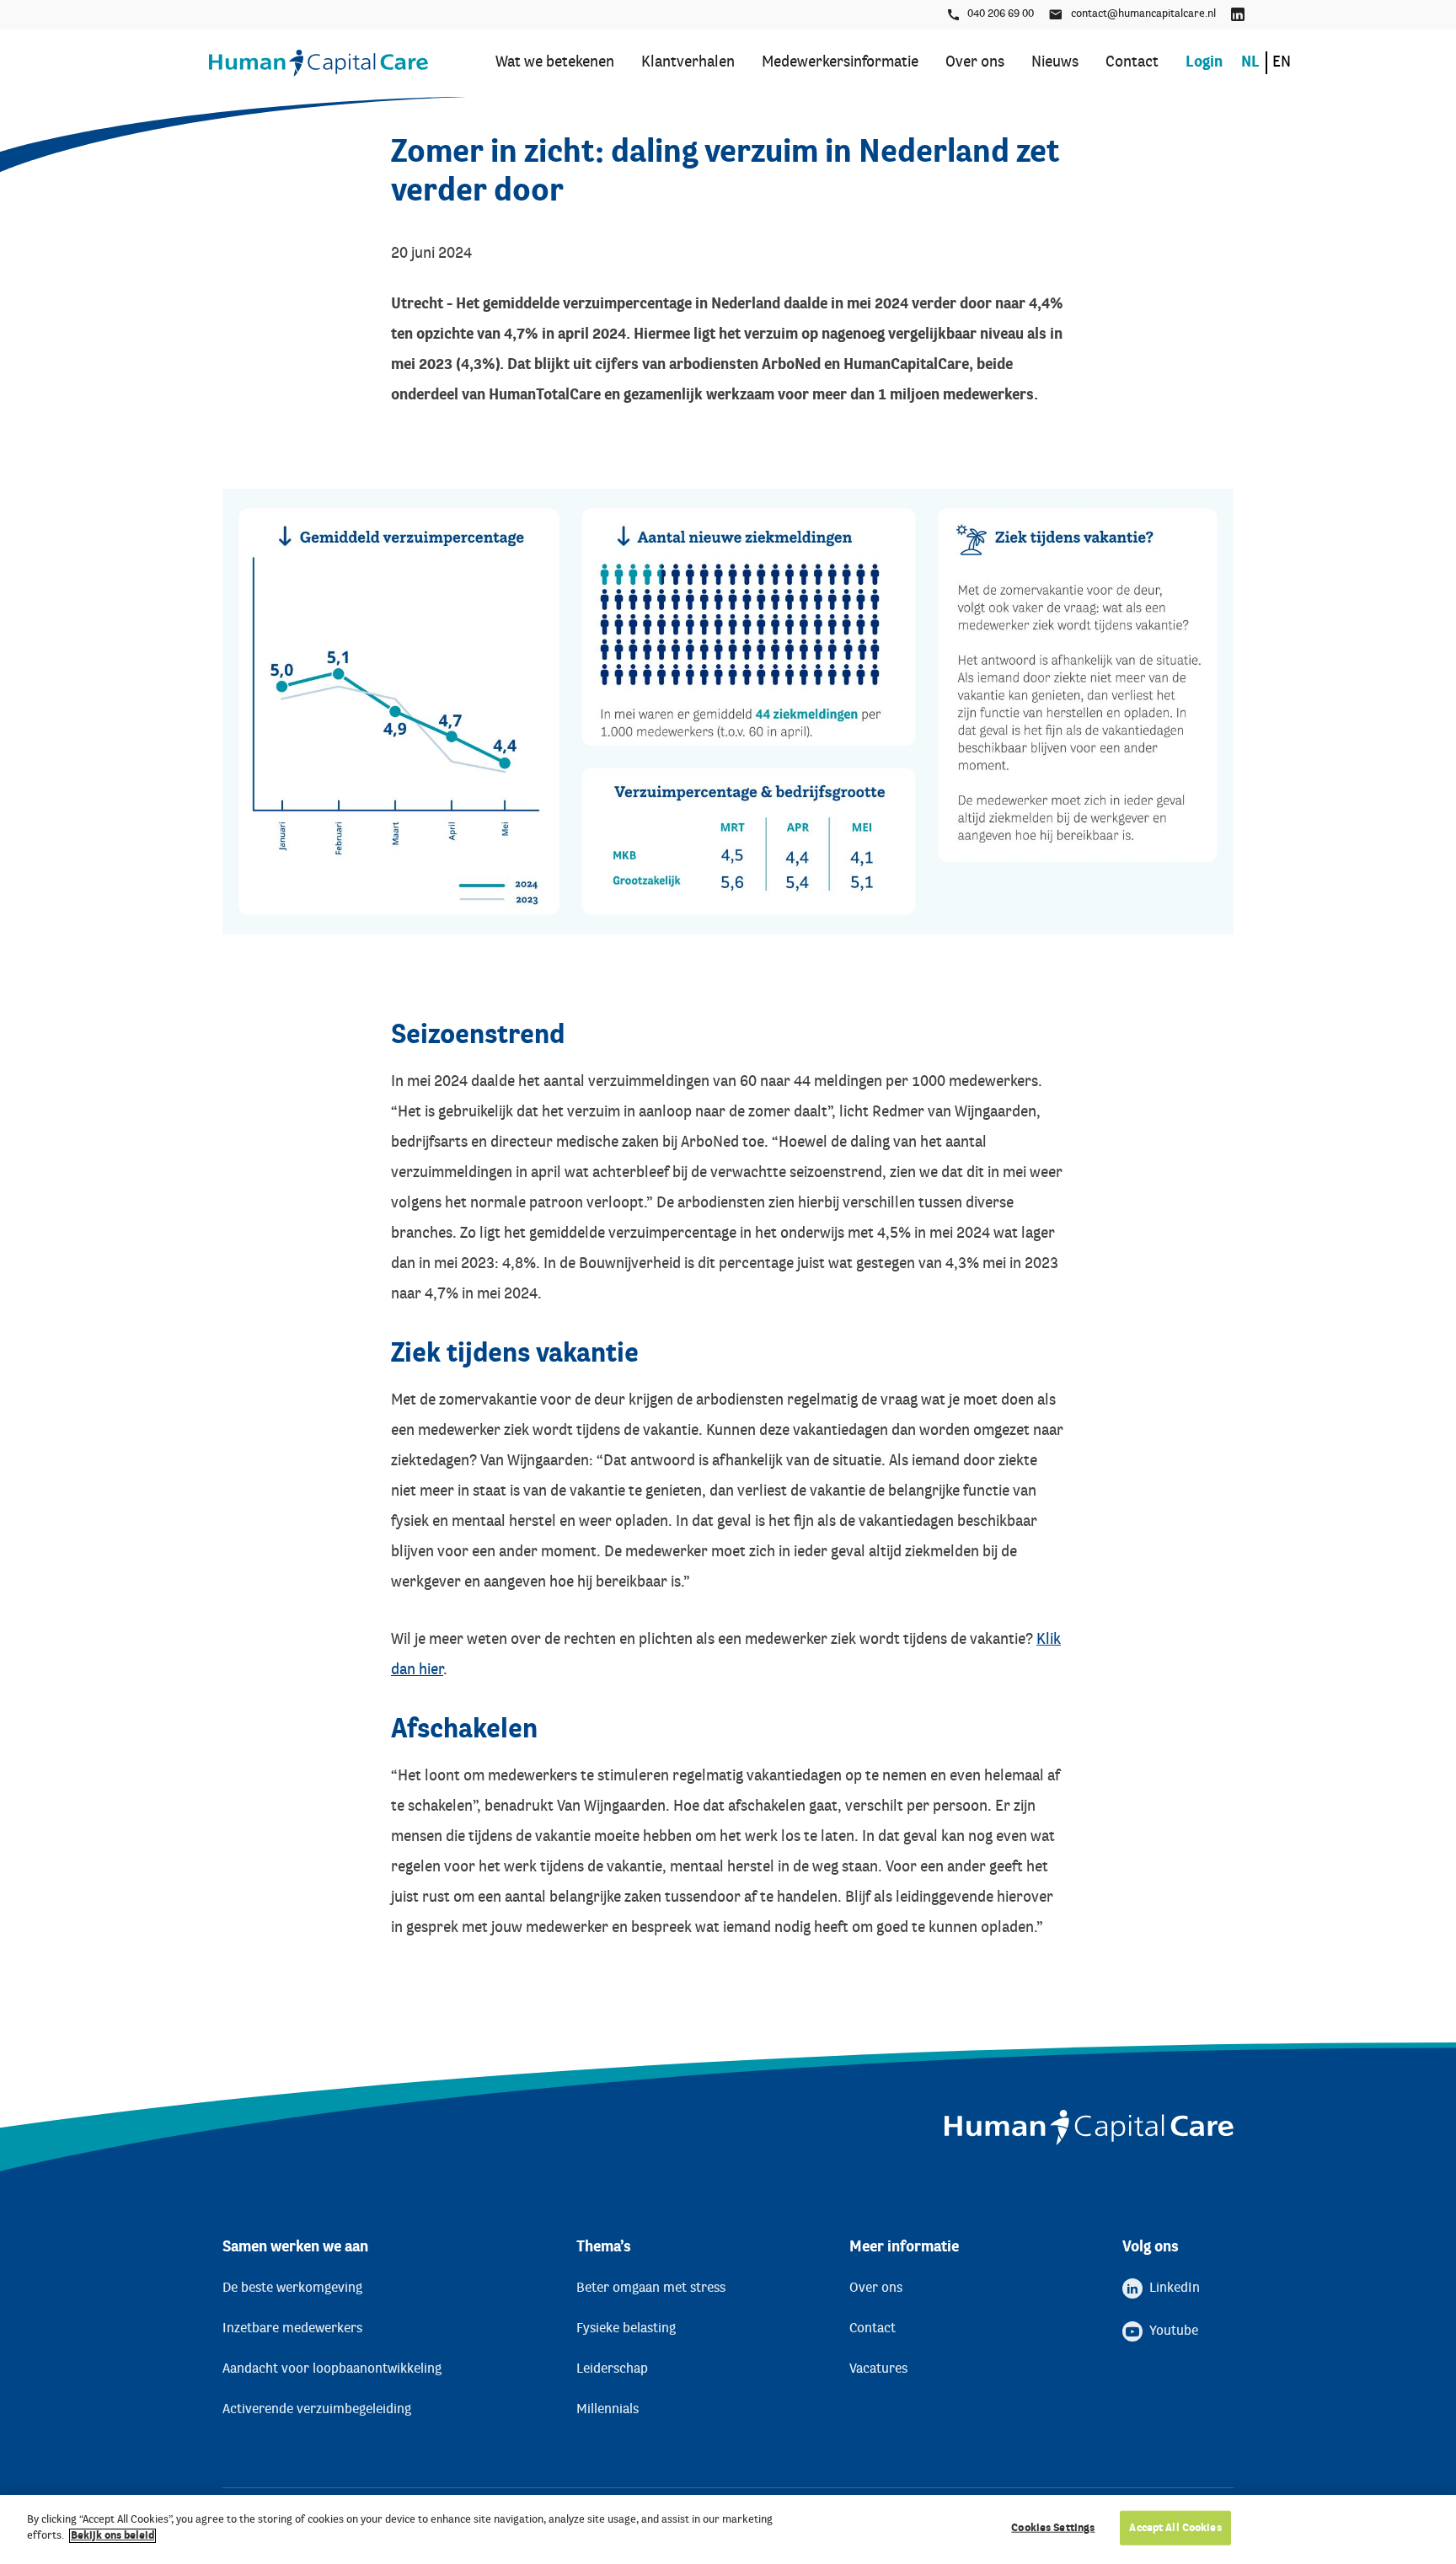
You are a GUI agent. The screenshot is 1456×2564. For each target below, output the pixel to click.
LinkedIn (1239, 15)
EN (1282, 63)
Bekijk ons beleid (112, 2536)
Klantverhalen (688, 63)
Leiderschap (612, 2369)
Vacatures (878, 2369)
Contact (1132, 63)
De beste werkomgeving (292, 2288)
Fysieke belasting (626, 2329)
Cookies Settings (1053, 2528)
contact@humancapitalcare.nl (1143, 14)
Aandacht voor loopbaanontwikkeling (332, 2369)
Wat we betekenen (555, 63)
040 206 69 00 (1001, 14)
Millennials (608, 2410)
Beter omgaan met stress (651, 2288)
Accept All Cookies (1175, 2528)
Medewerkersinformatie (840, 63)
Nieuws (1055, 63)
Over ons (975, 63)
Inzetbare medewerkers (292, 2329)
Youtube (1174, 2331)
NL (1250, 63)
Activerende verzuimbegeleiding (317, 2410)
